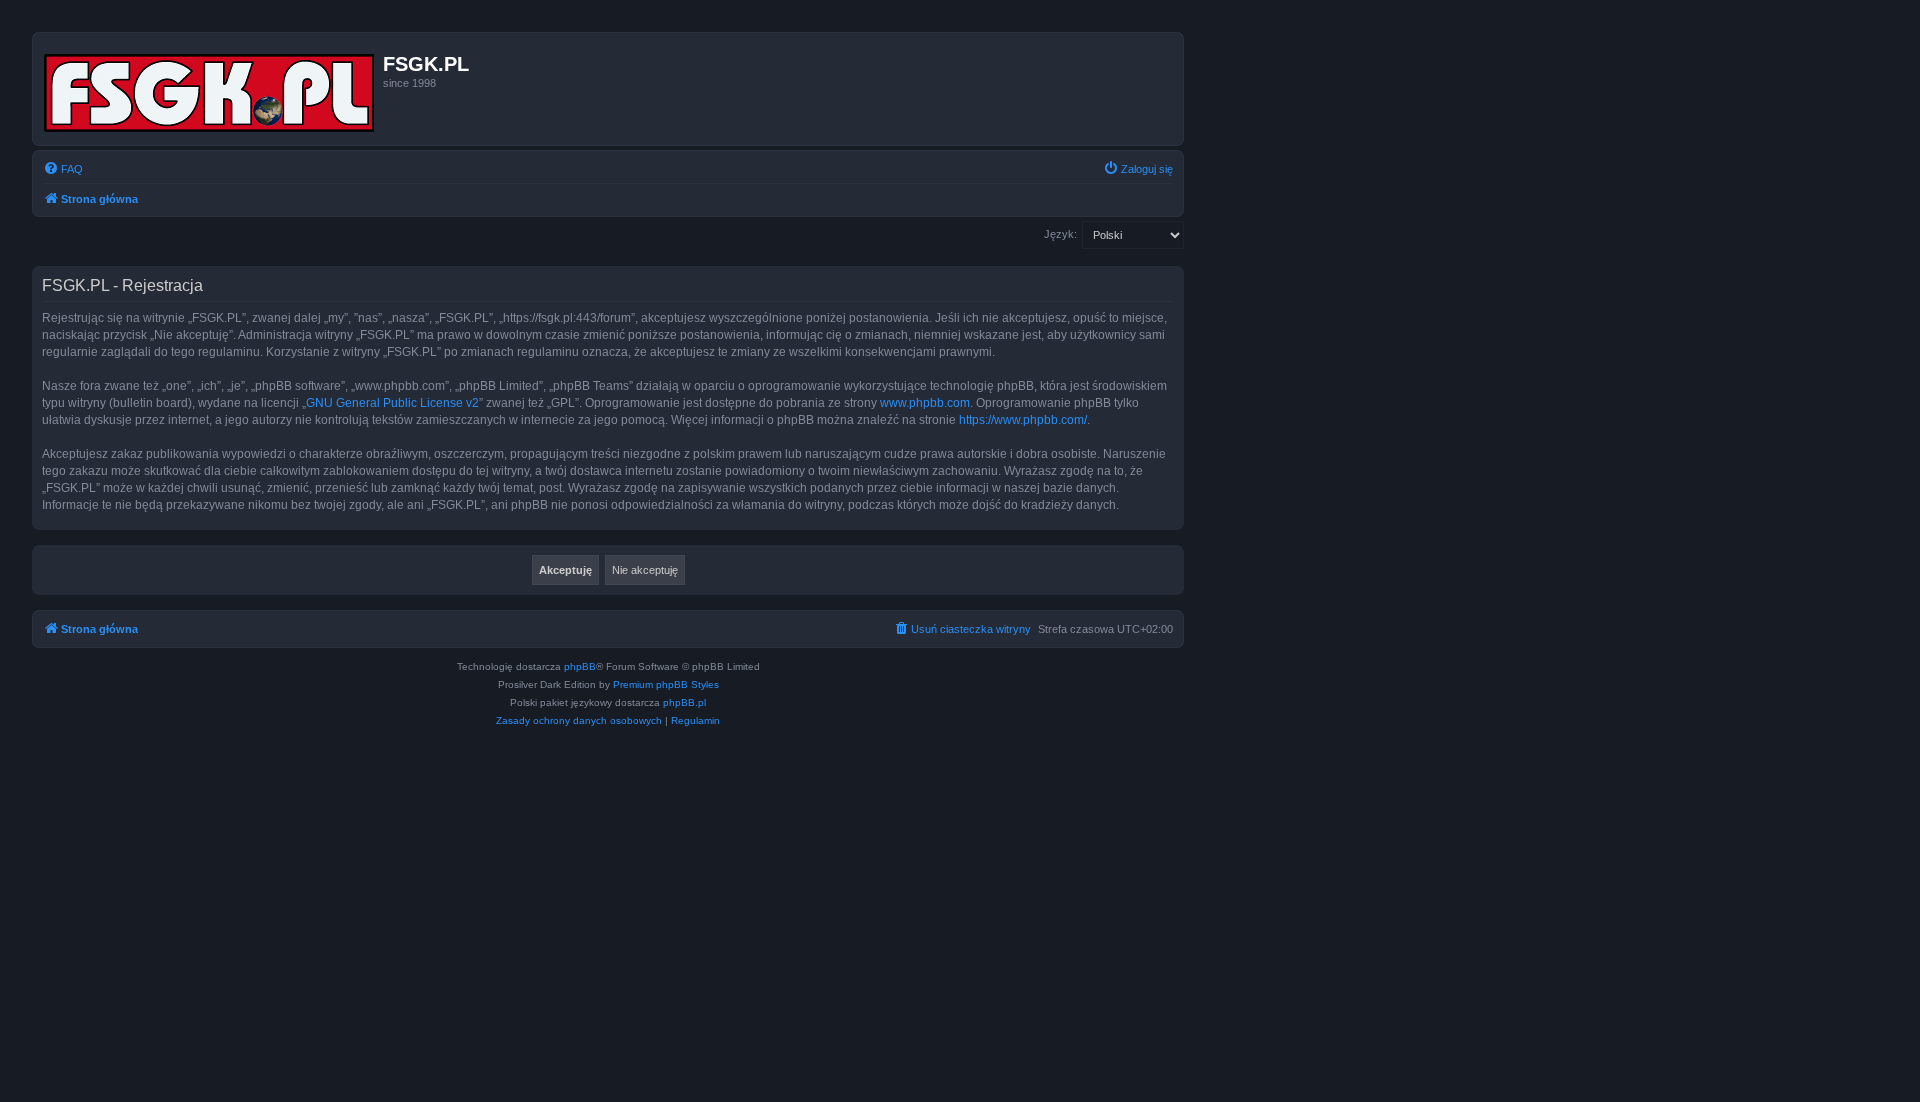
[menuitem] (63, 169)
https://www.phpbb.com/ (1023, 420)
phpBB (580, 666)
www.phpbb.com (925, 403)
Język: (1060, 234)
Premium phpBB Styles (666, 684)
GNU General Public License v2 (392, 403)
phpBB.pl (684, 702)
